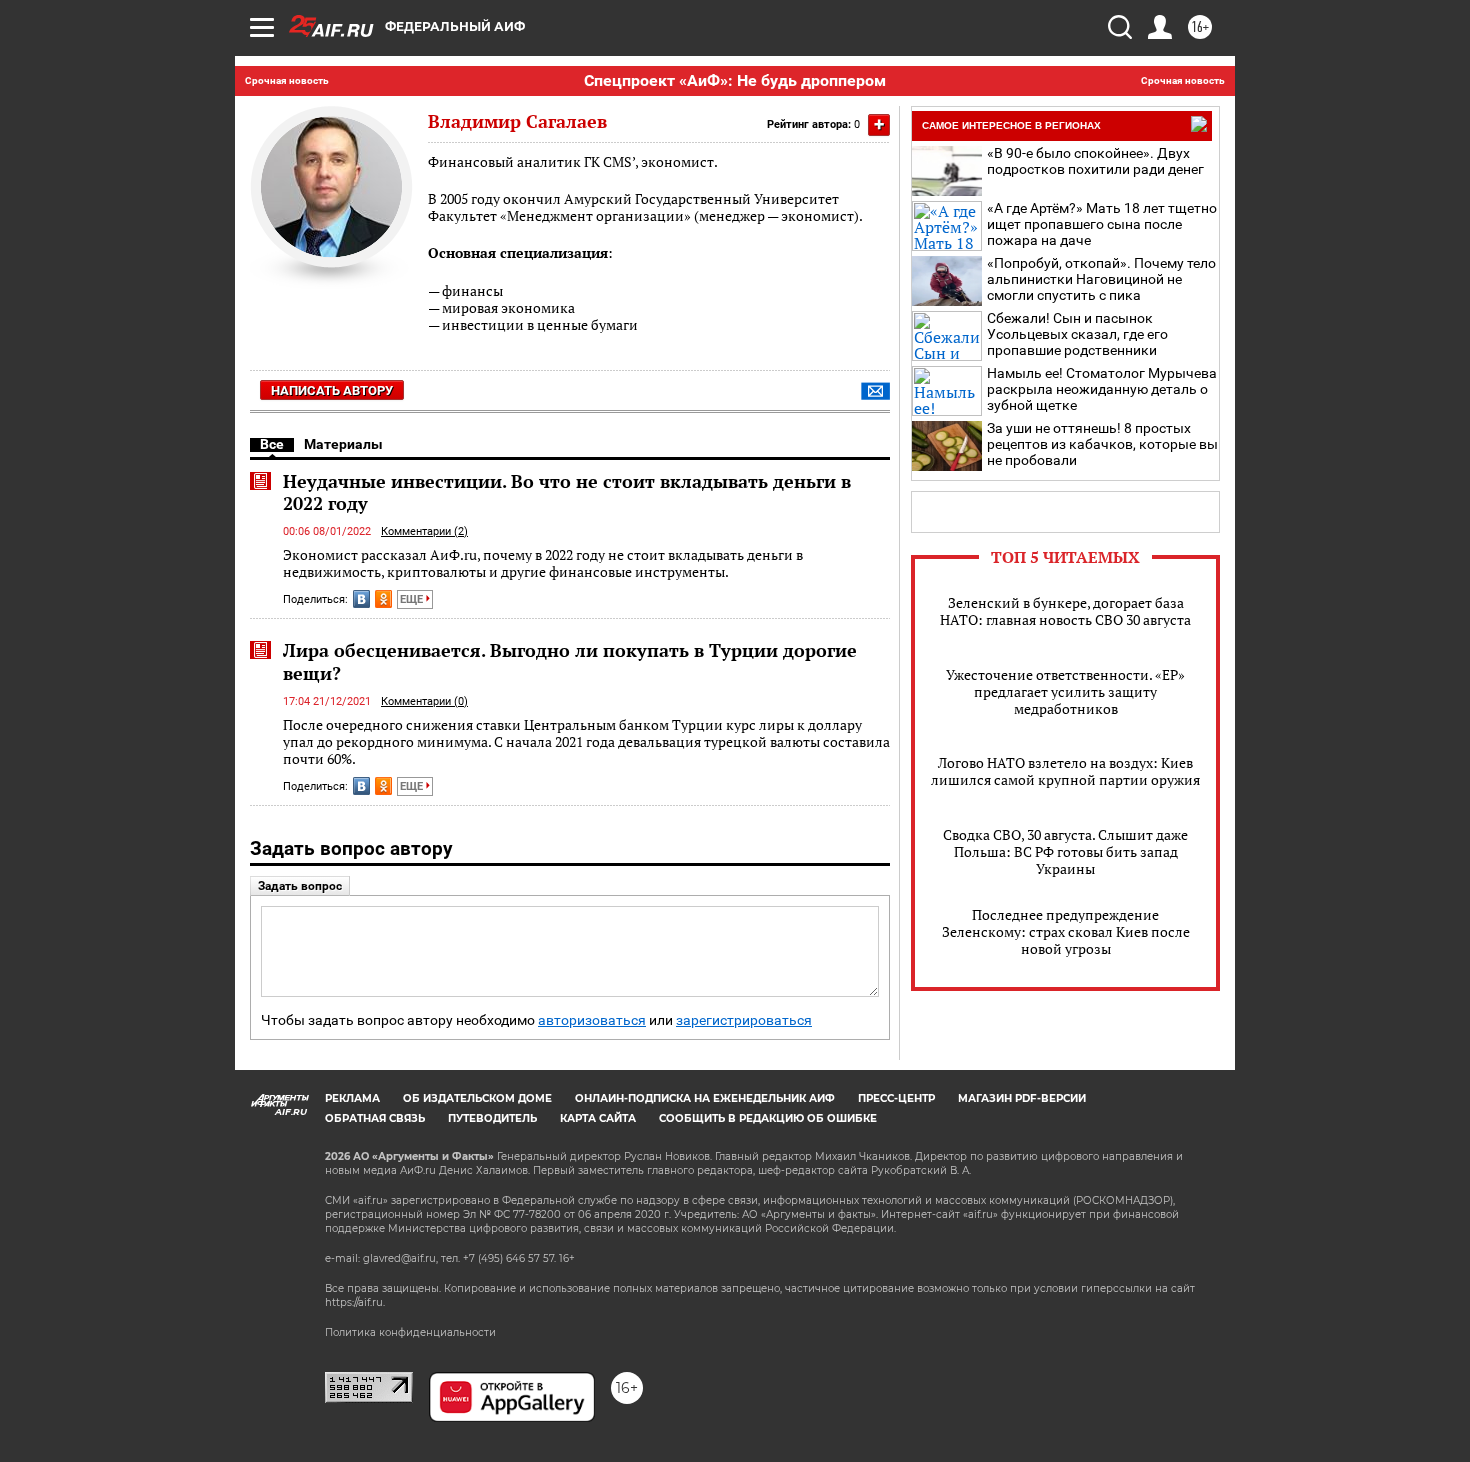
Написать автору (332, 390)
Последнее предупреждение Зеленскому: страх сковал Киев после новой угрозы (1066, 931)
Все (272, 444)
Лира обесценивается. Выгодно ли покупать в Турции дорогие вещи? (570, 661)
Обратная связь (375, 1118)
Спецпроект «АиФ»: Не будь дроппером (735, 80)
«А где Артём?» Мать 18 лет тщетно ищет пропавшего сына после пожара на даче (1102, 224)
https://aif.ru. (355, 1302)
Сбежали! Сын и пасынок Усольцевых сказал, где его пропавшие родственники (1077, 334)
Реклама (352, 1098)
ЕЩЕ (413, 599)
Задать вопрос (300, 886)
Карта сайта (598, 1118)
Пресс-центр (896, 1098)
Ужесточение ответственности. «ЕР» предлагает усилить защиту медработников (1065, 691)
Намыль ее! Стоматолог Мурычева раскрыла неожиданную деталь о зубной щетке (1102, 389)
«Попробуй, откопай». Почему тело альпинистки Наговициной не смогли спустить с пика (1101, 279)
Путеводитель (492, 1118)
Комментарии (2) (424, 531)
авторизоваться (592, 1020)
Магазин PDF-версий (1022, 1098)
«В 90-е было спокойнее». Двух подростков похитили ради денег (1095, 161)
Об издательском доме (477, 1098)
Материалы (343, 444)
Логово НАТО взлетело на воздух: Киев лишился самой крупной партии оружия (1065, 771)
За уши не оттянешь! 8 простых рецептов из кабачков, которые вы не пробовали (1102, 444)
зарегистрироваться (744, 1020)
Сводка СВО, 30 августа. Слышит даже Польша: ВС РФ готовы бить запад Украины (1065, 851)
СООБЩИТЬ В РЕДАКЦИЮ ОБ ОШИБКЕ (768, 1118)
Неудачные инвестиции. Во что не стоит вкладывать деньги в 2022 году (567, 492)
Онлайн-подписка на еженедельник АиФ (705, 1098)
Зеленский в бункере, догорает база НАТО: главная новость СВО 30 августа (1065, 611)
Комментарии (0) (424, 701)
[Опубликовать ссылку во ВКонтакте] (361, 599)
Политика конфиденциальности (410, 1332)
